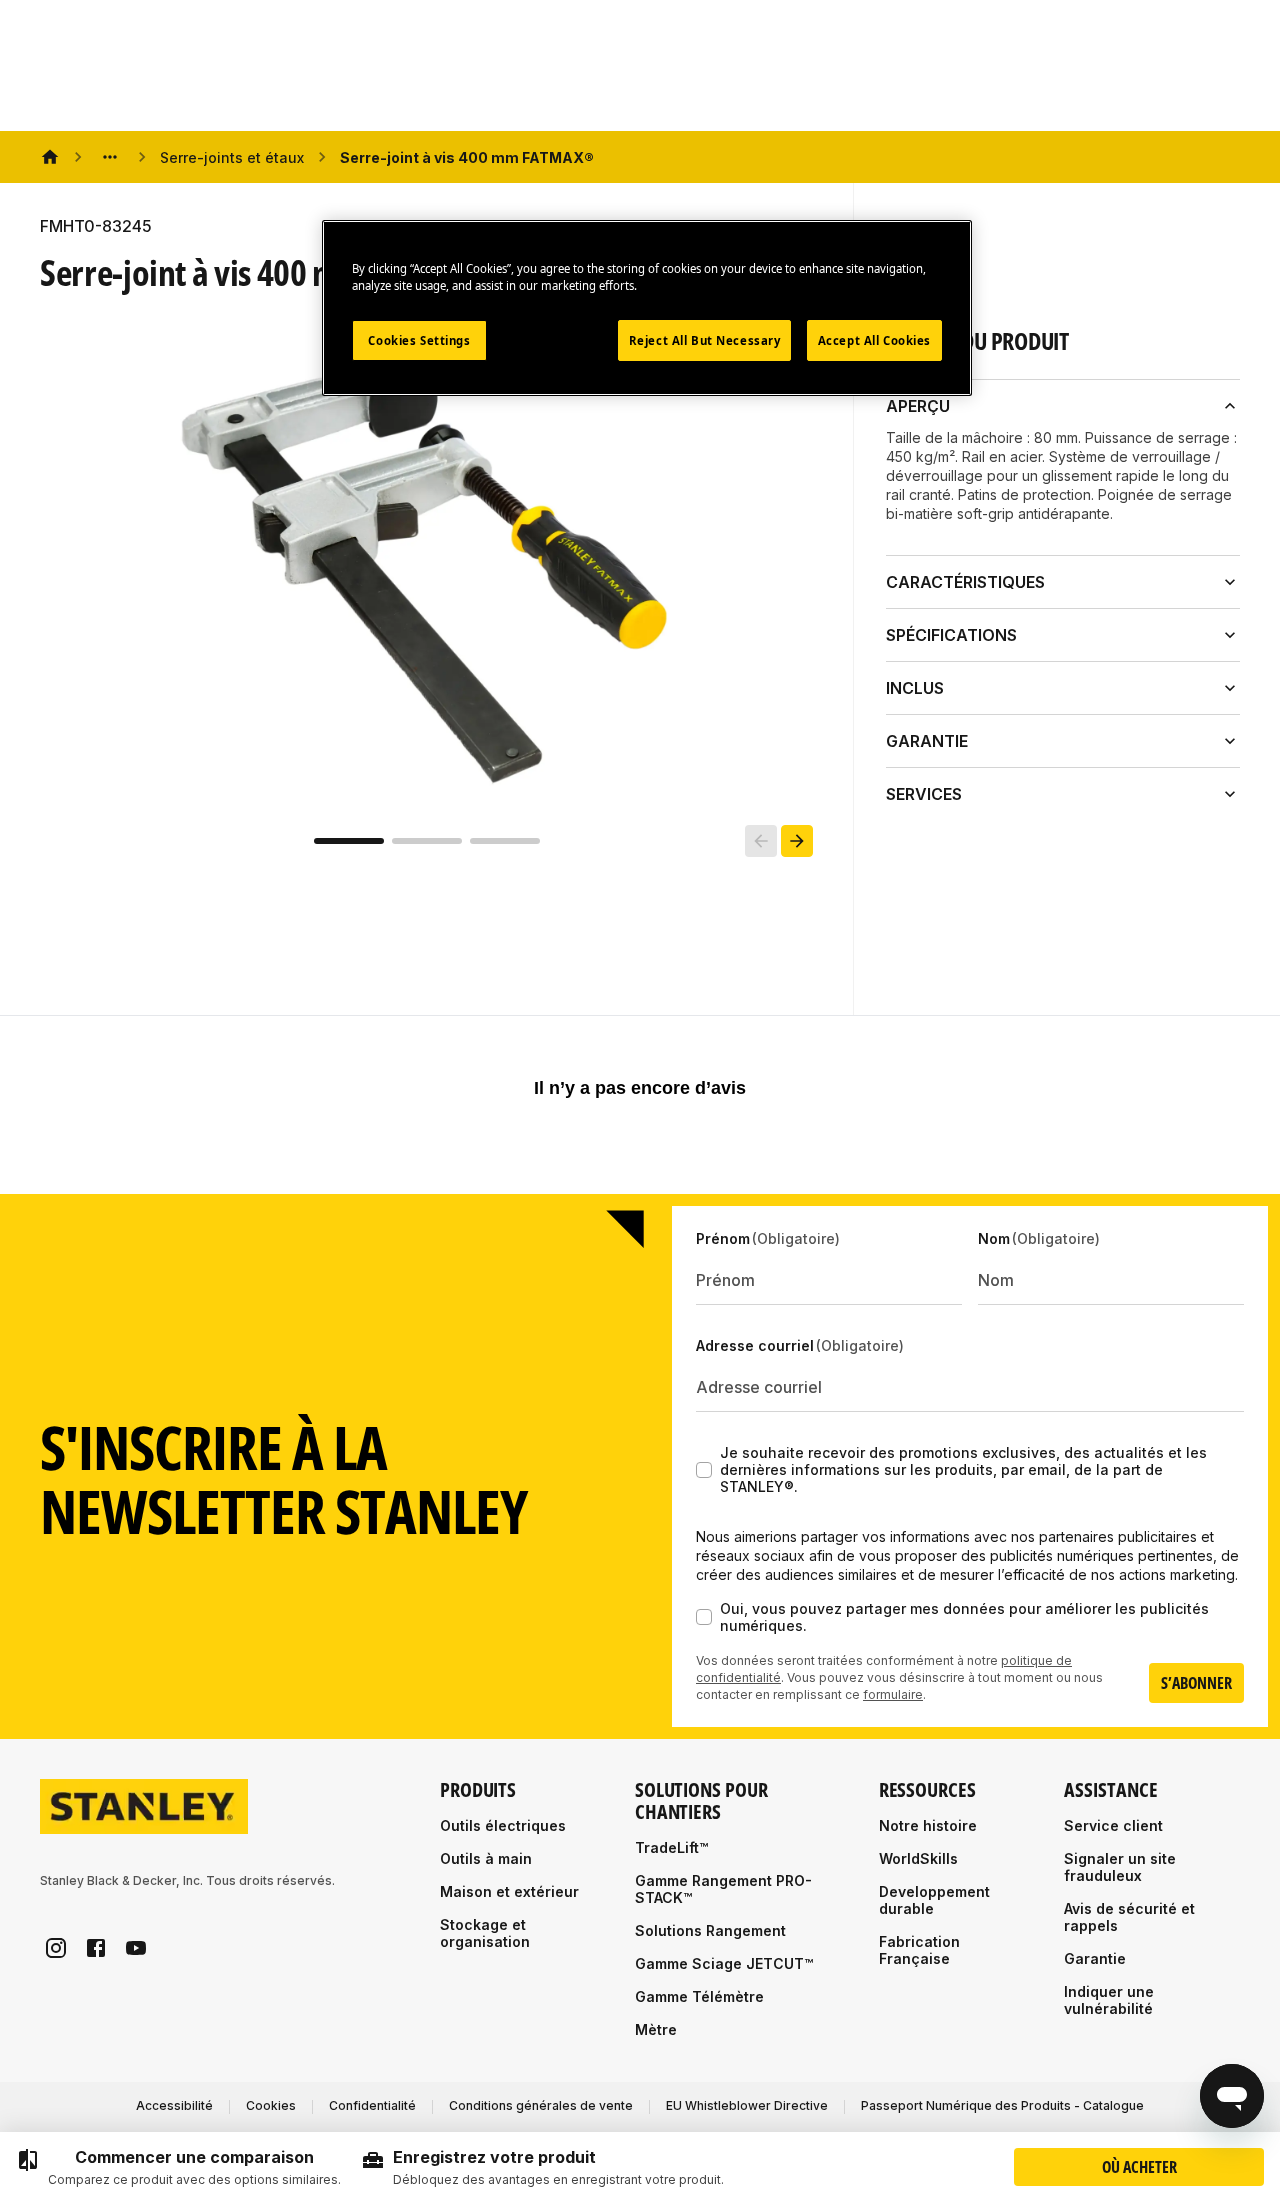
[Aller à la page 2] (427, 841)
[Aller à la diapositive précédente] (761, 841)
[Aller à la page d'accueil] (144, 1806)
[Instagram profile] (56, 1948)
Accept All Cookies (874, 340)
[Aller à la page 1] (349, 841)
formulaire (893, 1694)
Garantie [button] (927, 741)
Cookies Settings (419, 340)
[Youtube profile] (136, 1948)
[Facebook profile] (96, 1948)
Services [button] (924, 794)
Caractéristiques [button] (965, 582)
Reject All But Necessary (705, 340)
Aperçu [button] (918, 406)
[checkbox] (704, 1470)
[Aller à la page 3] (505, 841)
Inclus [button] (915, 688)
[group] (178, 2168)
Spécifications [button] (951, 635)
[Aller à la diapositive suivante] (797, 841)
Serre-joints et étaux (232, 157)
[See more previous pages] (110, 157)
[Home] (50, 157)
